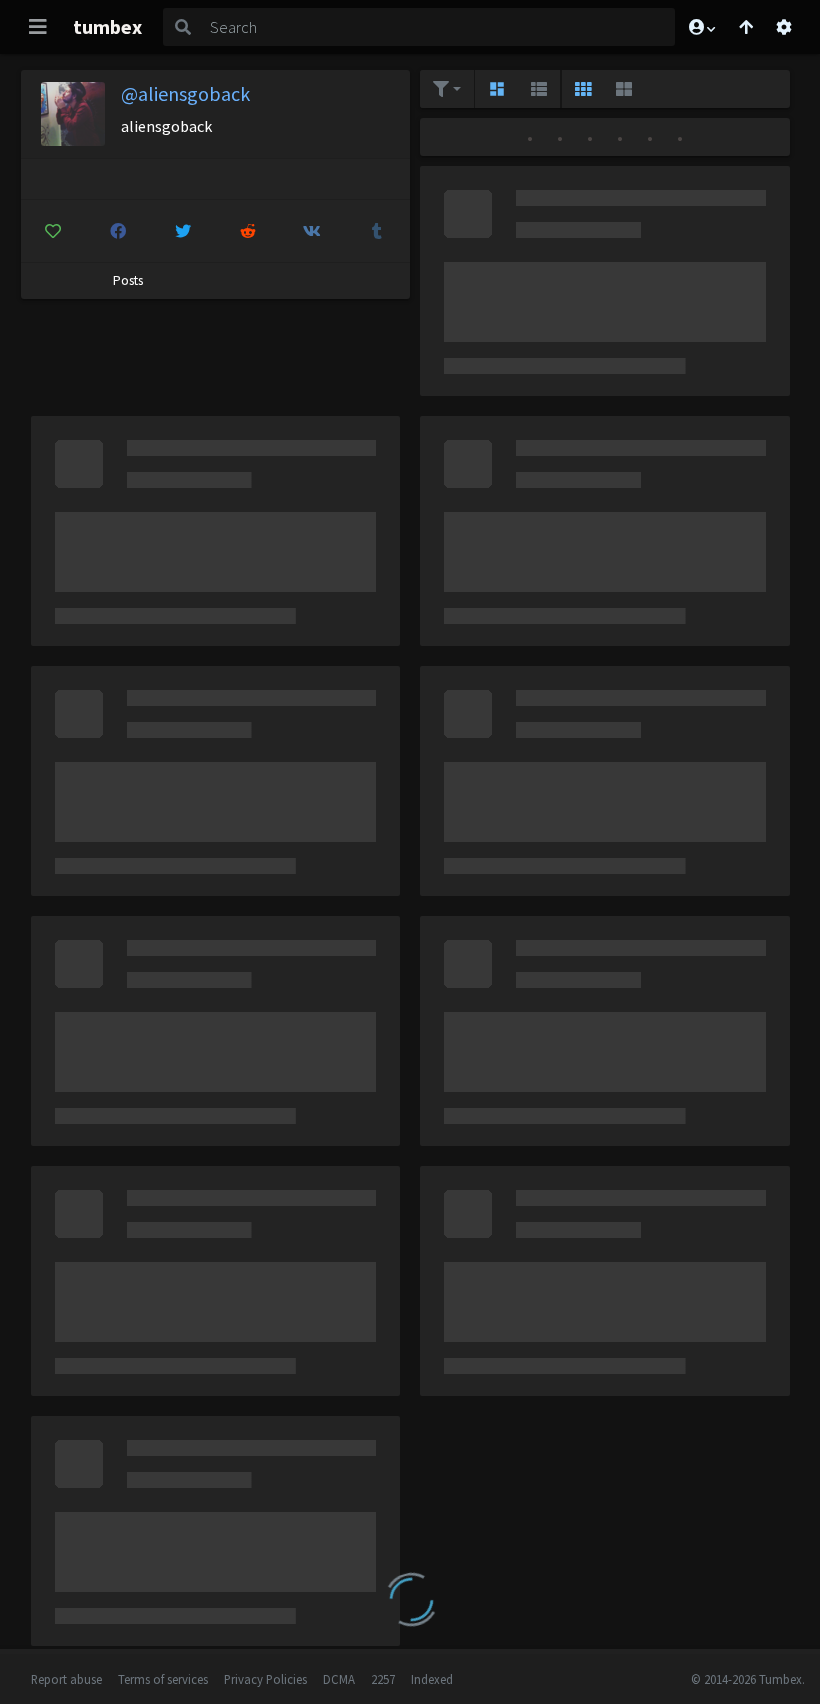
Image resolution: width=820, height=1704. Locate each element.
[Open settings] (784, 27)
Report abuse (66, 1679)
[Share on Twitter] (183, 231)
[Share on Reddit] (248, 231)
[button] (701, 27)
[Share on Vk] (313, 231)
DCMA (339, 1679)
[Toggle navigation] (38, 27)
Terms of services (163, 1679)
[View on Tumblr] (377, 231)
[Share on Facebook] (118, 231)
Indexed (432, 1679)
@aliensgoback (185, 93)
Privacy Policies (265, 1679)
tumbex (107, 26)
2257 (383, 1679)
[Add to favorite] (54, 231)
